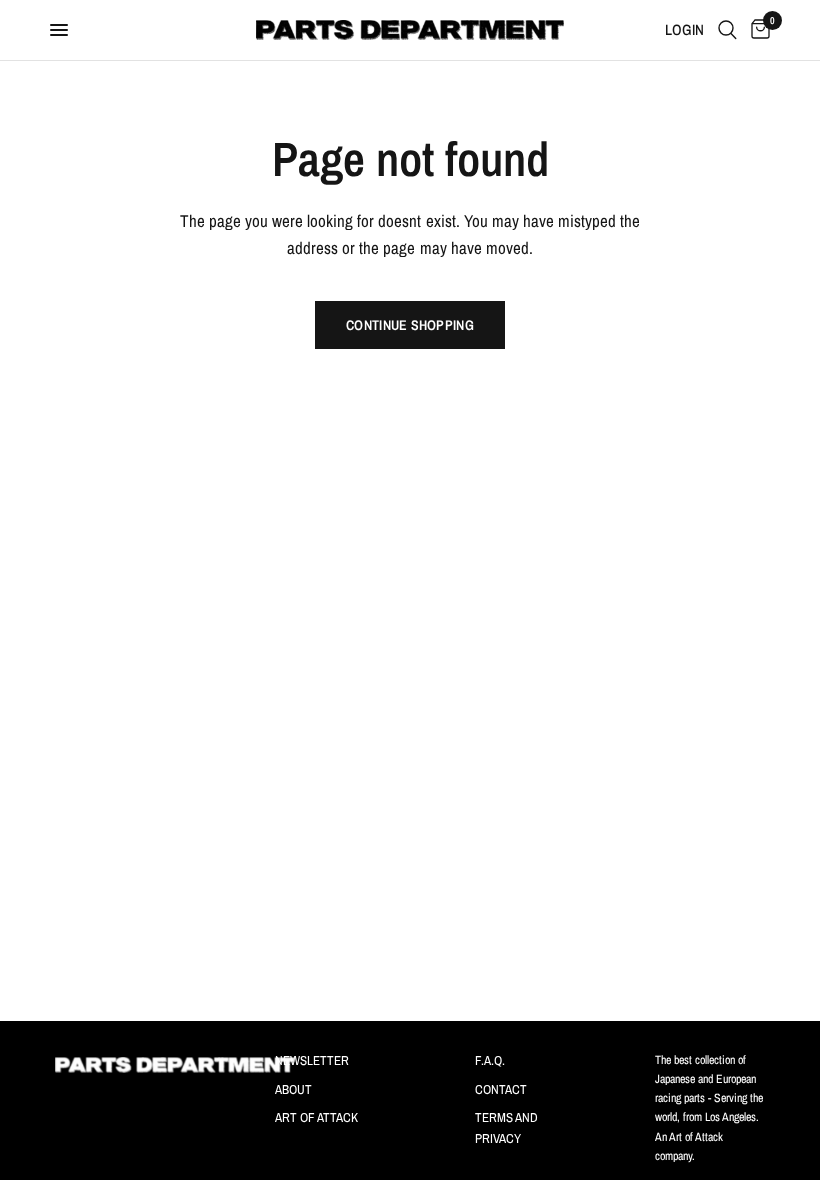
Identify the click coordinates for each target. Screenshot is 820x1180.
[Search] (727, 30)
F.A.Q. (490, 1060)
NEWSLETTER (312, 1060)
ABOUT (293, 1089)
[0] (757, 30)
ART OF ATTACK (316, 1117)
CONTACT (501, 1089)
